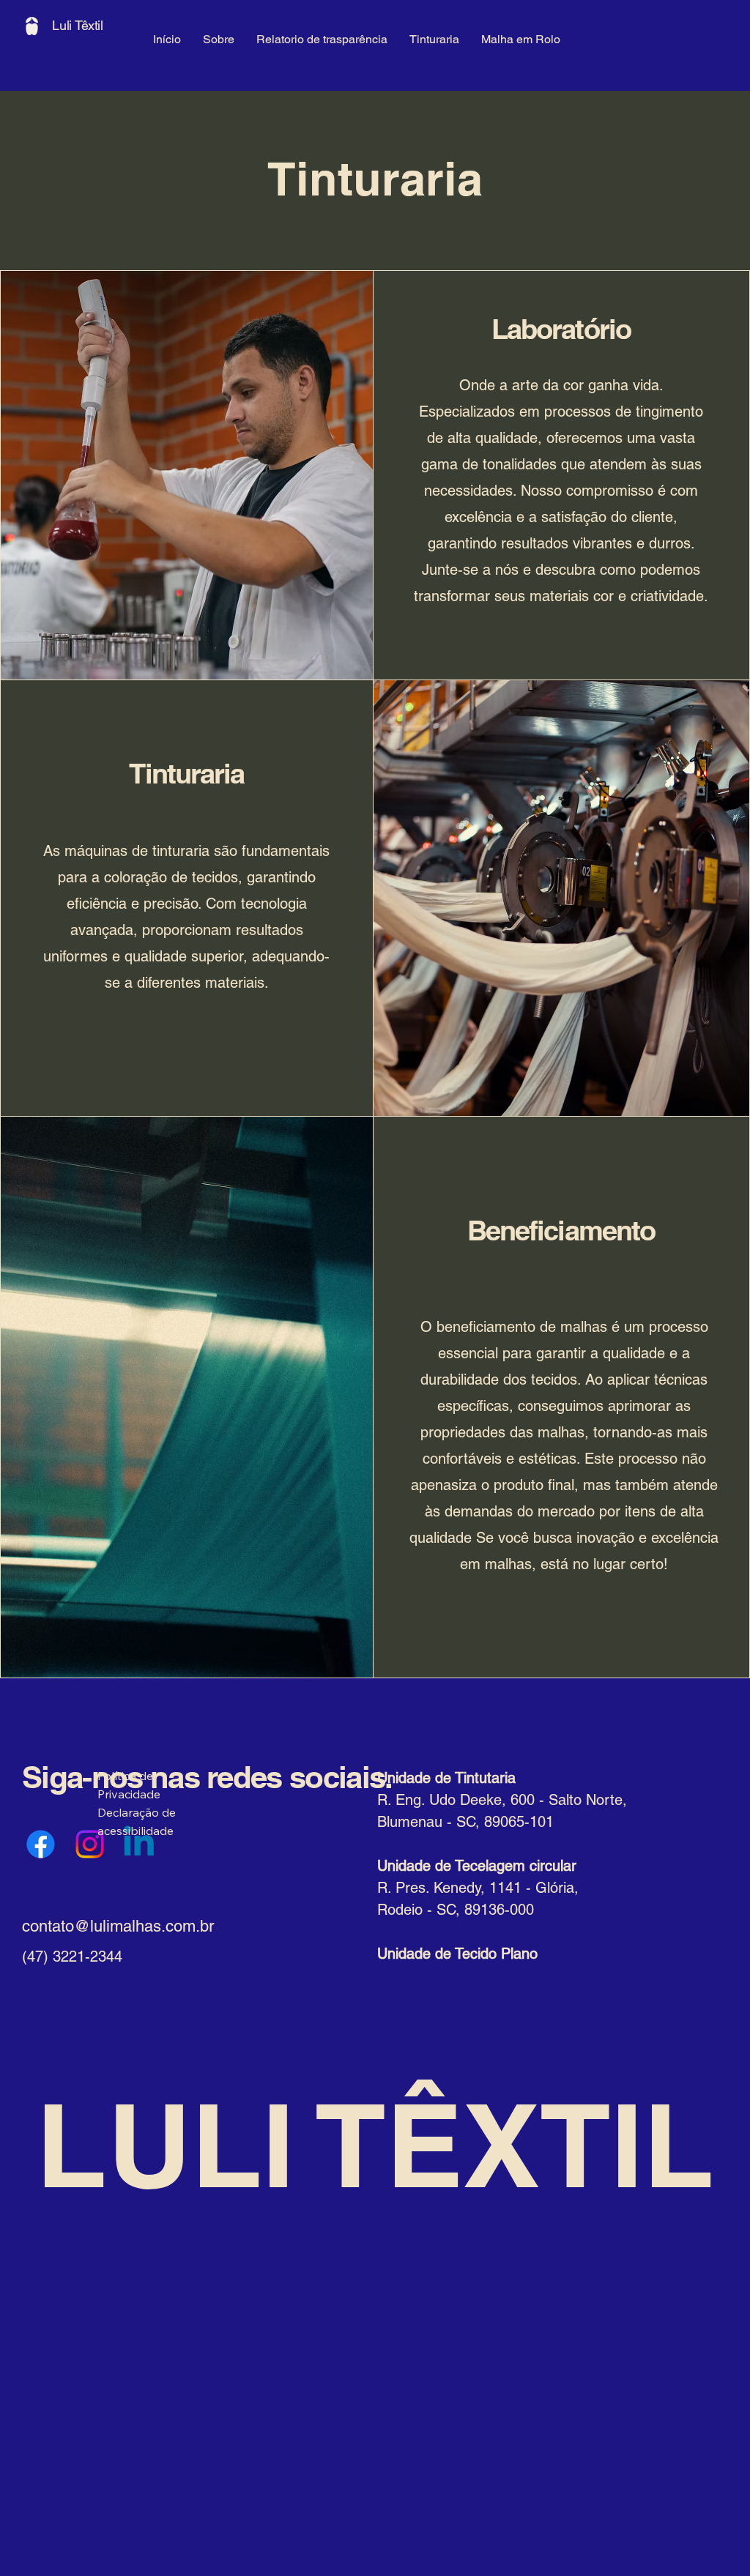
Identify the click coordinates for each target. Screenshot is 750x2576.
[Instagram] (90, 1844)
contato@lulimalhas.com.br (118, 1926)
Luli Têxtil (78, 25)
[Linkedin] (139, 1844)
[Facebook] (41, 1844)
